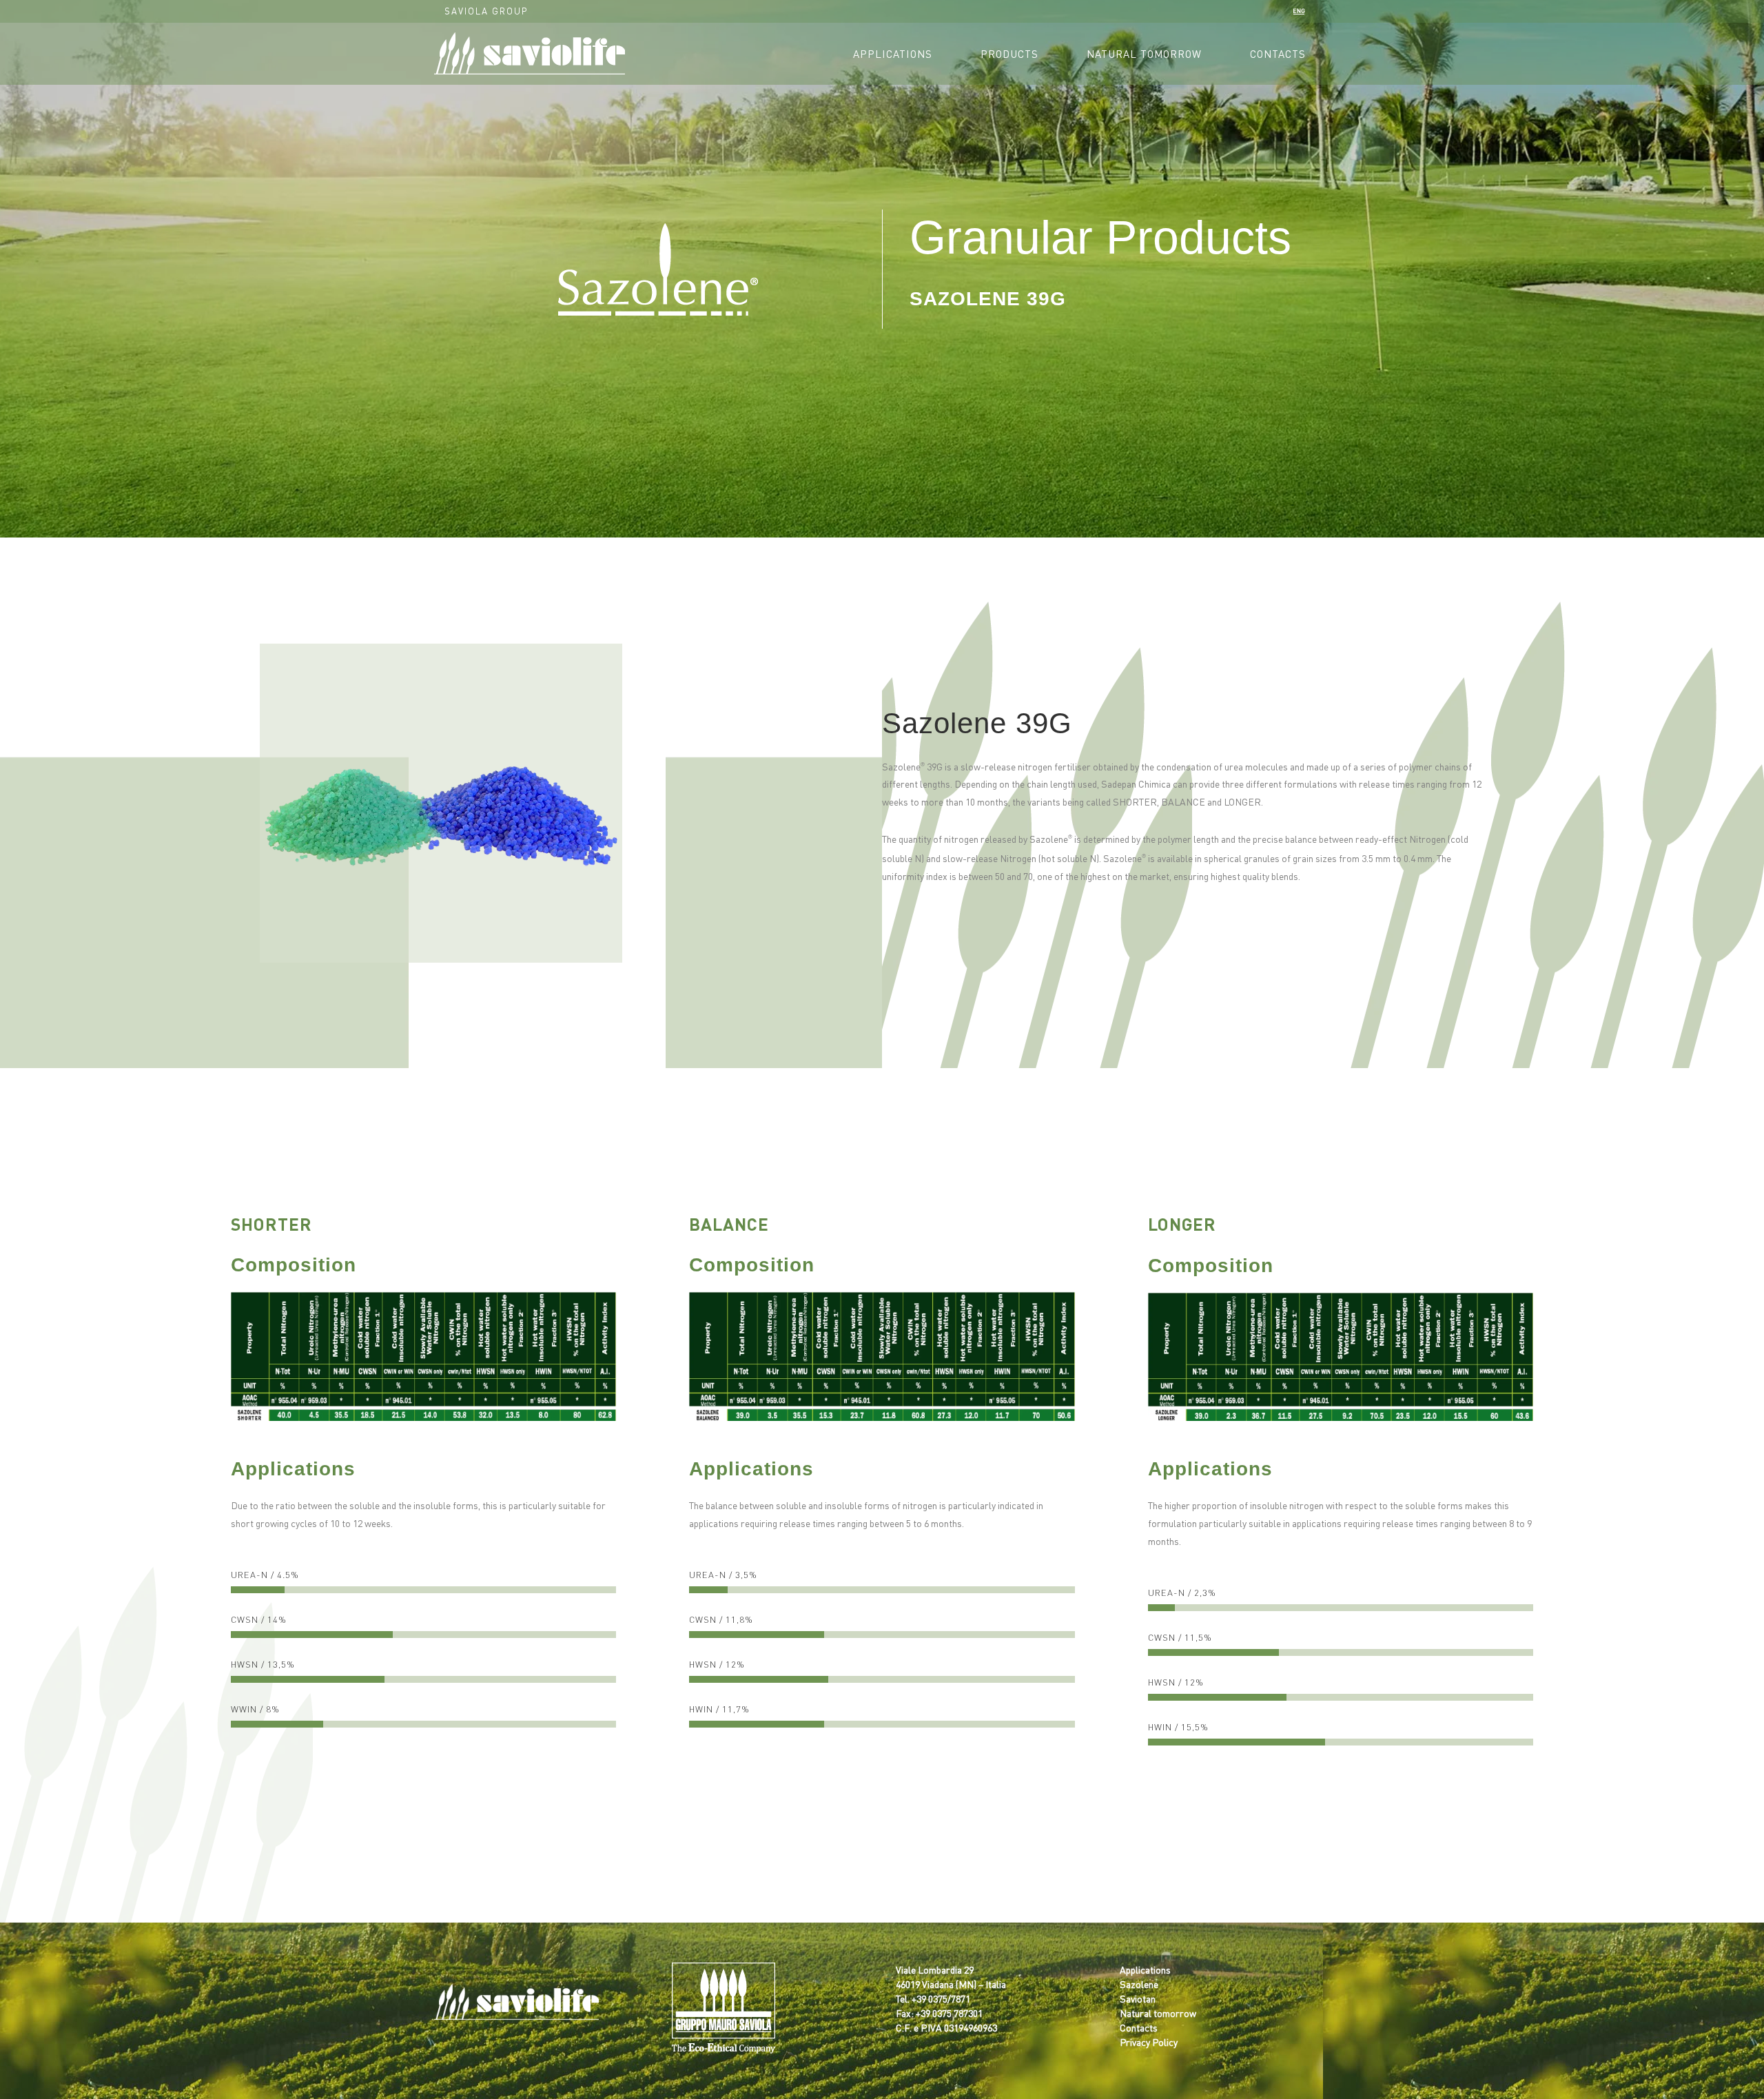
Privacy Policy (1149, 2042)
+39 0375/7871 (941, 1998)
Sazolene (1139, 1984)
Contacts (1139, 2027)
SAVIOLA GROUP (486, 11)
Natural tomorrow (1158, 2013)
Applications (1145, 1969)
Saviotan (1138, 1998)
